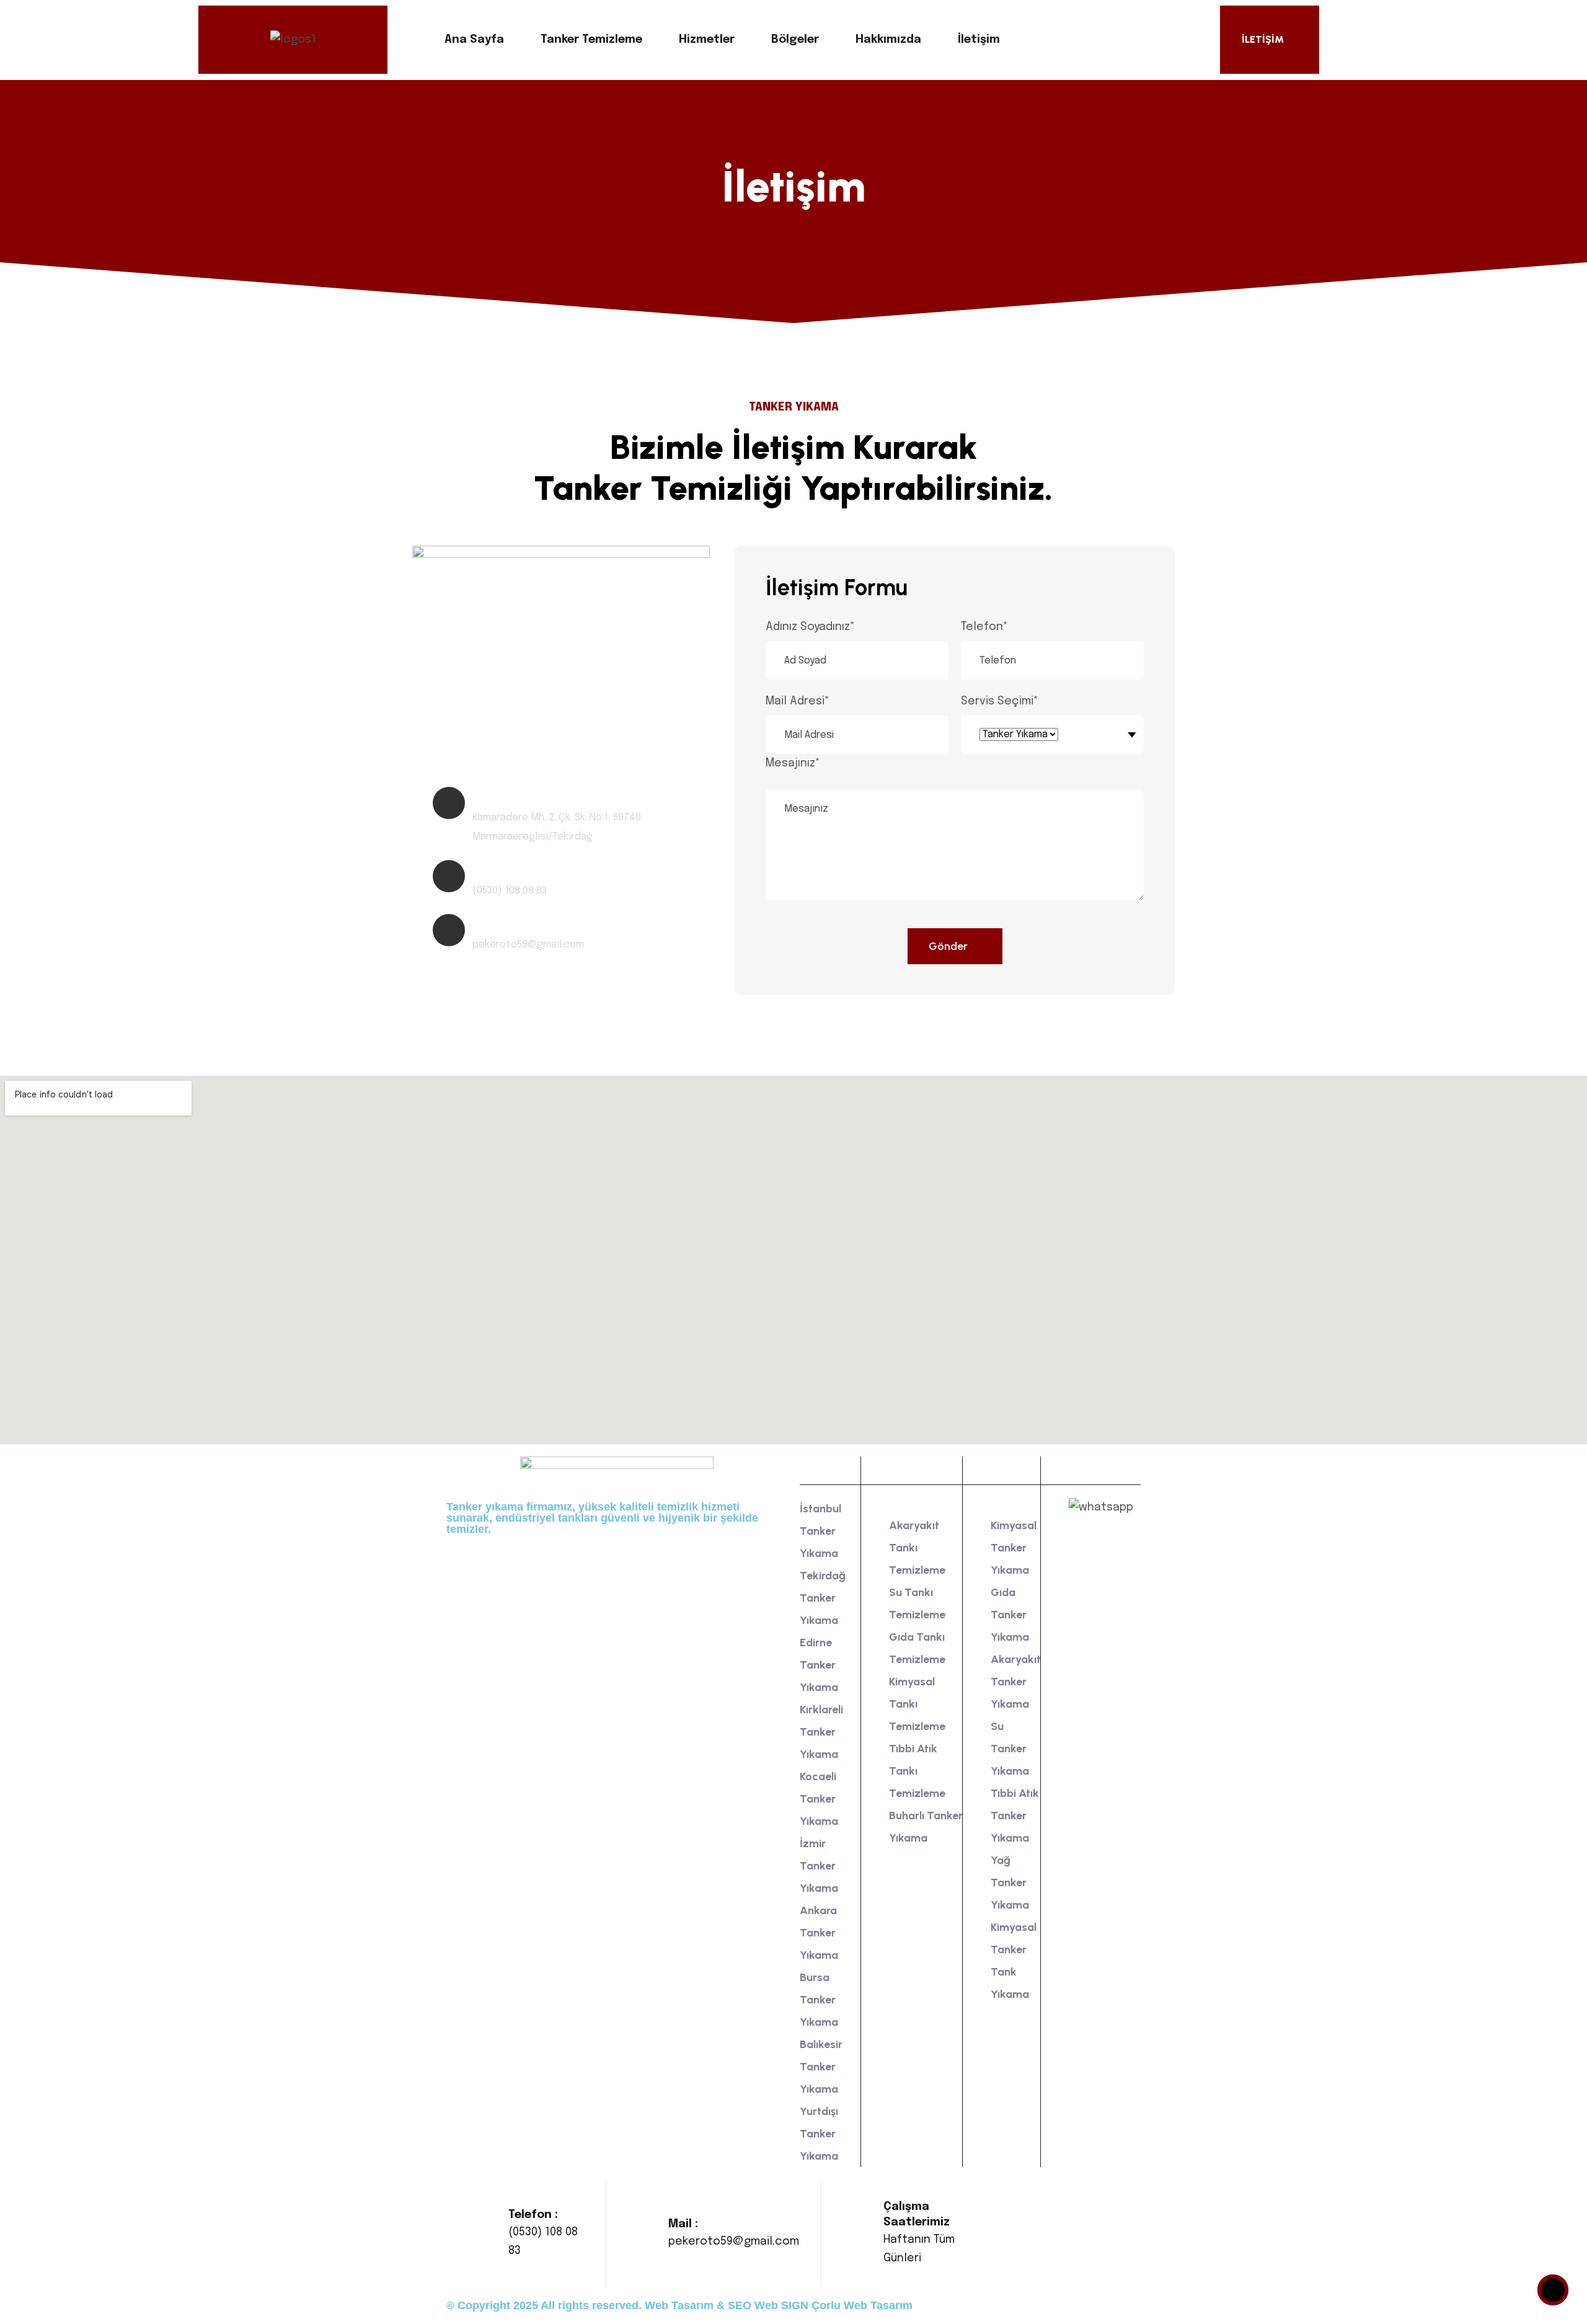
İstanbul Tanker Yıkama (820, 1531)
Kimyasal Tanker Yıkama (1014, 1548)
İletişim (979, 40)
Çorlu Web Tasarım (862, 2305)
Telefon (984, 627)
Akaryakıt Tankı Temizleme (917, 1548)
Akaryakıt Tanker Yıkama (1016, 1682)
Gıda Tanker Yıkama (1010, 1615)
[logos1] (293, 40)
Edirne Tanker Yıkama (819, 1665)
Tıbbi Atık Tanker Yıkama (1015, 1816)
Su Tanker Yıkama (1010, 1749)
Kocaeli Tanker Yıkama (819, 1799)
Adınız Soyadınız (810, 627)
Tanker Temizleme (591, 40)
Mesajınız (793, 763)
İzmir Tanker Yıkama (819, 1866)
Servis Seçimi (1000, 701)
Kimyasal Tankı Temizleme (917, 1704)
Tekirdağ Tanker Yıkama (823, 1598)
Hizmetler (707, 40)
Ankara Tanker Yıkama (819, 1933)
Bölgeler (795, 40)
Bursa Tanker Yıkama (819, 2000)
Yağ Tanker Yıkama (1010, 1883)
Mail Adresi (798, 701)
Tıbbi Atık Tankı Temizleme (917, 1771)
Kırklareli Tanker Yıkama (821, 1732)
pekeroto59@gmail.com (734, 2242)
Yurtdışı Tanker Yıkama (819, 2134)
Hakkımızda (888, 40)
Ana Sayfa (474, 40)
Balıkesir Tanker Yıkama (821, 2067)
